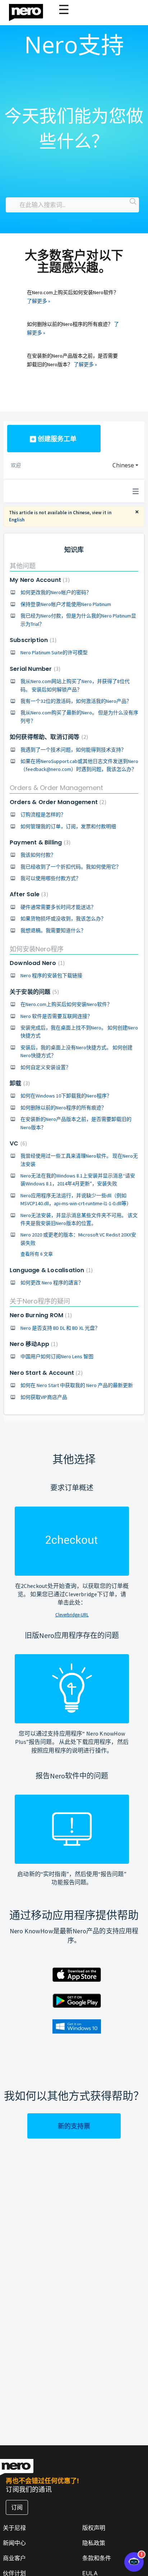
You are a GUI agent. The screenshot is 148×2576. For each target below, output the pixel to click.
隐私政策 (94, 2543)
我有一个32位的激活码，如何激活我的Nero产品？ (76, 701)
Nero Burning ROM (40, 1315)
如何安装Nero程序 (37, 949)
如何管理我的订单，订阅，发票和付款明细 (68, 826)
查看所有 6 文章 (37, 1254)
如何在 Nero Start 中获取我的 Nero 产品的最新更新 (77, 1385)
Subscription (32, 640)
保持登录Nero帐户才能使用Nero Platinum (66, 604)
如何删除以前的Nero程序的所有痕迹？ (63, 1108)
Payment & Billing (39, 842)
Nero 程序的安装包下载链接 (51, 975)
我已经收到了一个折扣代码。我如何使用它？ (71, 867)
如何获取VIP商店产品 (44, 1397)
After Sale (28, 894)
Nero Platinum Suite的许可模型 (54, 652)
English (17, 520)
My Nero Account (39, 580)
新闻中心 (14, 2543)
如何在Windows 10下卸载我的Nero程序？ (66, 1096)
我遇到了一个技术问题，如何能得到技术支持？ (73, 750)
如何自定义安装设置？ (46, 1067)
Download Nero (36, 963)
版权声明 (94, 2528)
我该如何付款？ (38, 855)
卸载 (19, 1083)
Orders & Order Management (56, 788)
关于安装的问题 (33, 992)
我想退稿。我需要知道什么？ (53, 930)
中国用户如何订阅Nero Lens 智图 (57, 1356)
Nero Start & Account (45, 1373)
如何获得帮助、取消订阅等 (48, 737)
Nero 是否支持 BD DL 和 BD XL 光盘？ (60, 1328)
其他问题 (23, 566)
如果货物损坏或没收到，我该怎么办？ (63, 919)
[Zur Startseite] (31, 11)
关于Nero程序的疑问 (40, 1301)
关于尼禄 (14, 2528)
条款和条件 (97, 2558)
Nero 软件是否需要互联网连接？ (56, 1016)
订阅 (17, 2507)
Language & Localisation (50, 1270)
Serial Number (34, 669)
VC (17, 1143)
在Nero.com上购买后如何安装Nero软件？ (66, 1004)
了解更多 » (39, 301)
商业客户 (14, 2558)
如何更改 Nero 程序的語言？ (52, 1283)
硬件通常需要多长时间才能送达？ (58, 907)
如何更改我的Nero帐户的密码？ (56, 592)
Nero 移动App (33, 1344)
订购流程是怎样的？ (43, 814)
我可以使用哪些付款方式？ (51, 878)
